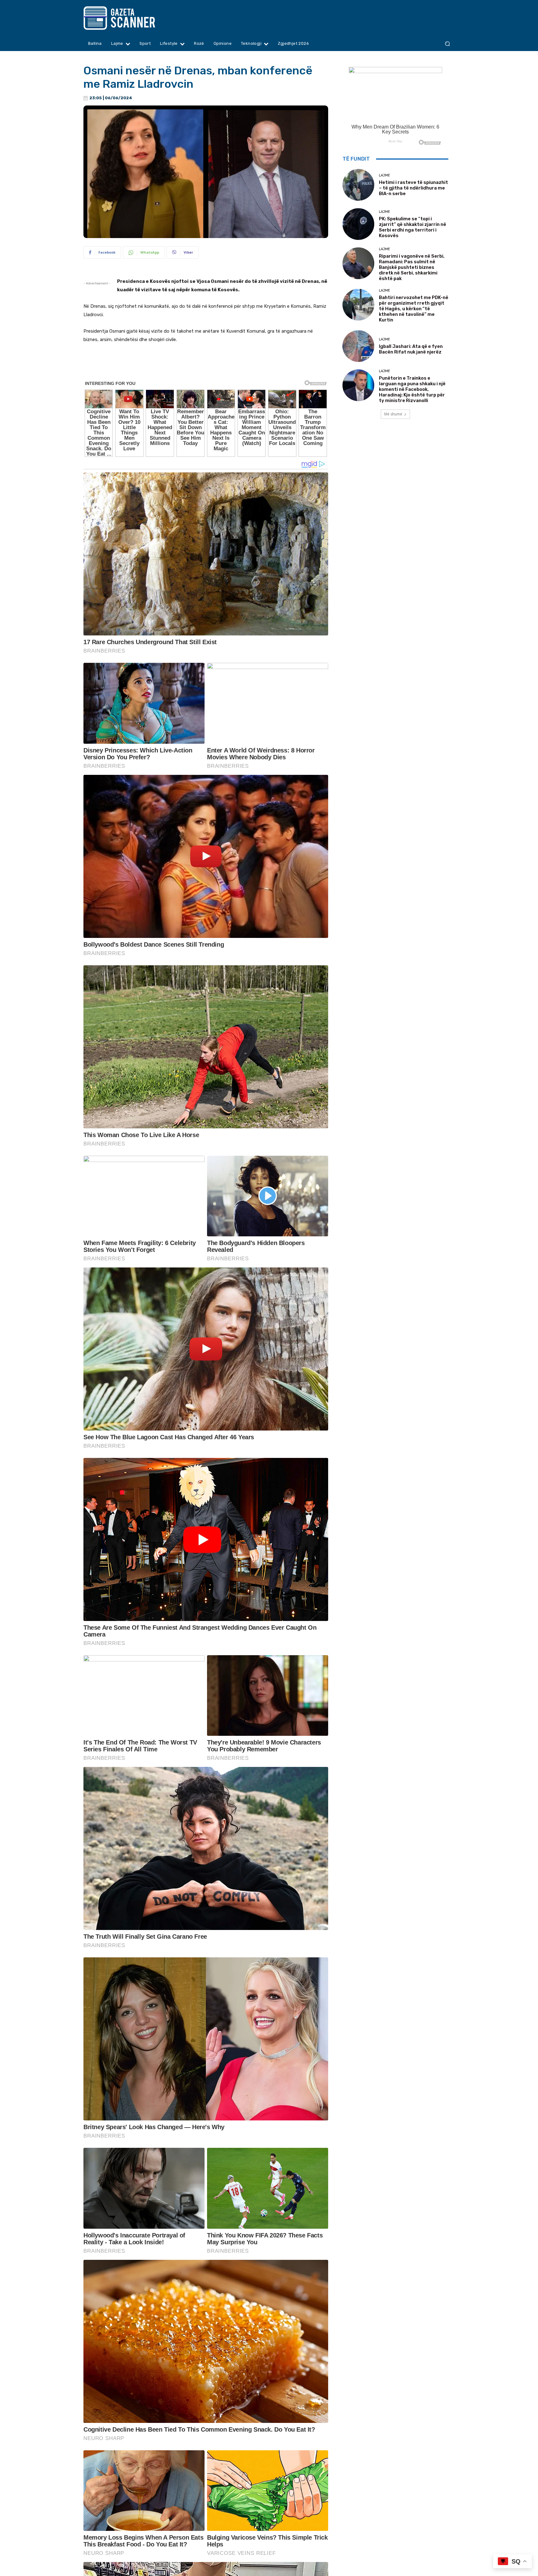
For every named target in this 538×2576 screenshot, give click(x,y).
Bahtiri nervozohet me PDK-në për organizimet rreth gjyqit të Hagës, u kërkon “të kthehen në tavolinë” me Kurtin (414, 309)
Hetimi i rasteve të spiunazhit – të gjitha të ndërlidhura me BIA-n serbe (413, 188)
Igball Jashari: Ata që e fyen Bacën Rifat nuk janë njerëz (411, 349)
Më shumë (393, 414)
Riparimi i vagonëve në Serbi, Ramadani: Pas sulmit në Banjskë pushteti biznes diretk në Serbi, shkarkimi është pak (412, 267)
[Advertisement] (206, 366)
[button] (447, 44)
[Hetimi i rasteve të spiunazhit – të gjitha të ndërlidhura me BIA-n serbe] (358, 185)
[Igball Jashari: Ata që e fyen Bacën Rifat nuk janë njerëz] (358, 346)
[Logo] (131, 18)
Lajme (385, 175)
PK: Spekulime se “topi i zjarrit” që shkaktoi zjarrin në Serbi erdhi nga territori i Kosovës (413, 227)
